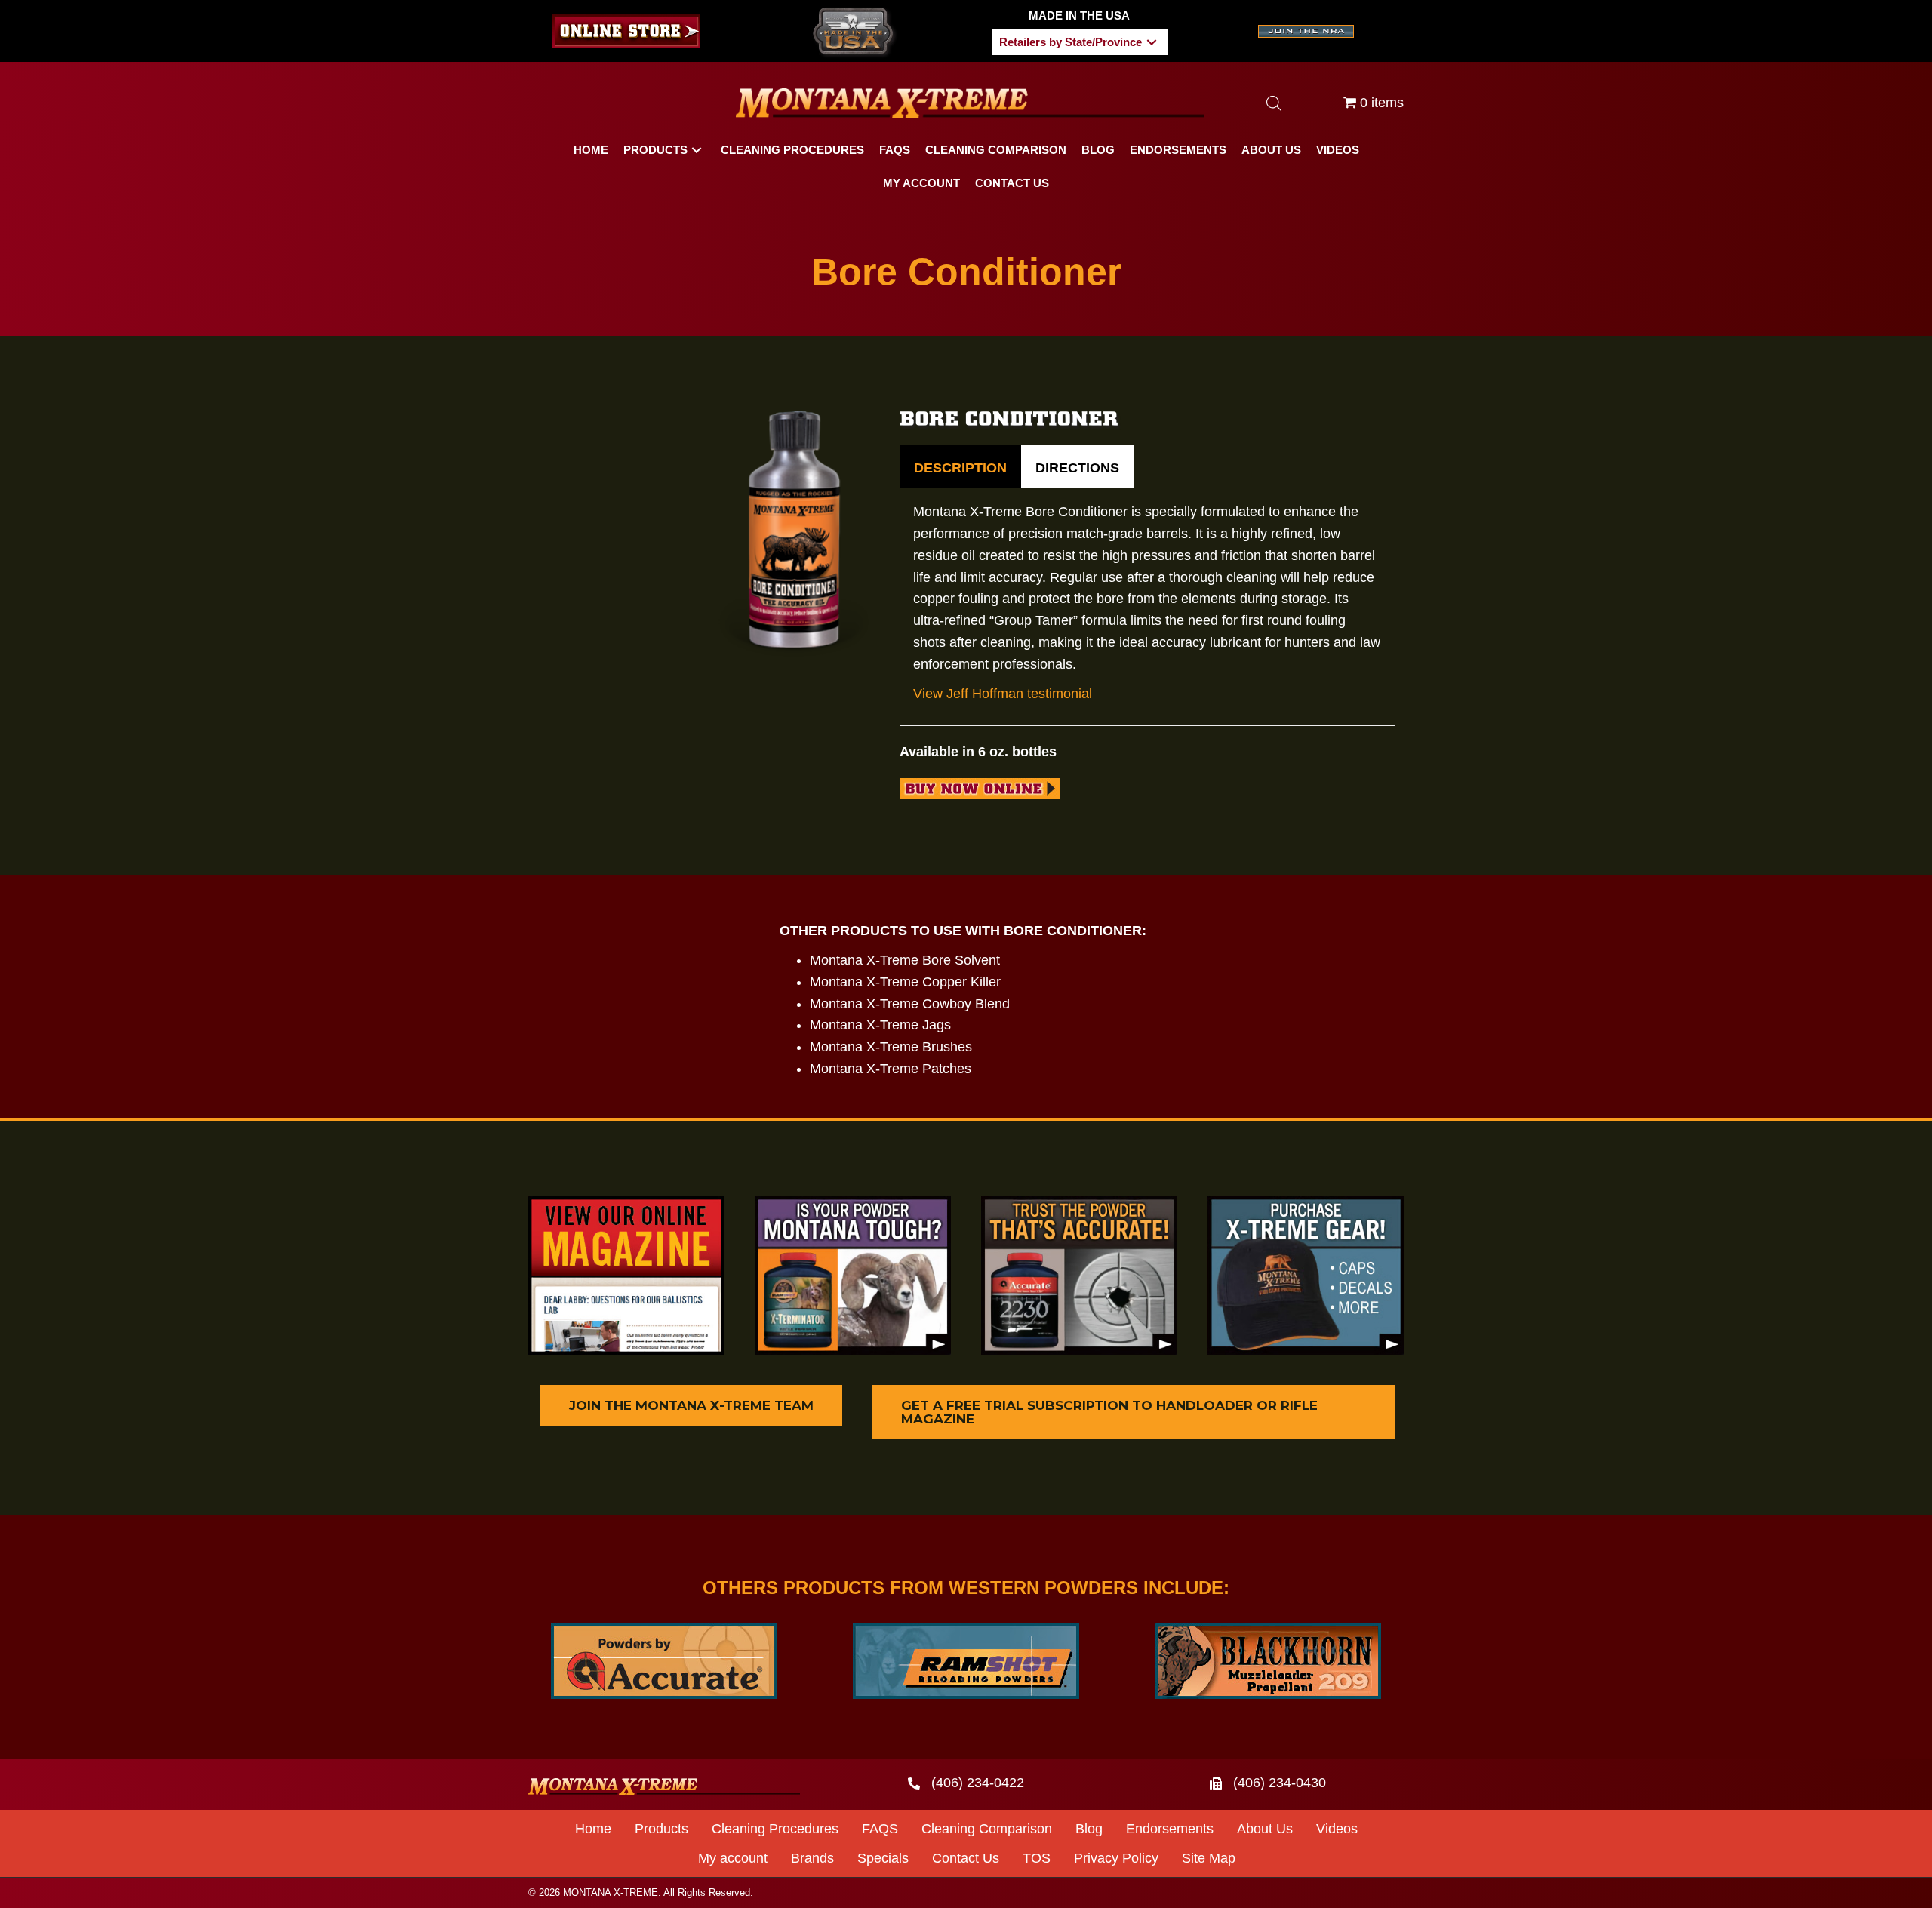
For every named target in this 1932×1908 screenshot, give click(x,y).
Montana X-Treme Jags (880, 1025)
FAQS (880, 1829)
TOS (1037, 1858)
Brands (812, 1858)
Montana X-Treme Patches (891, 1069)
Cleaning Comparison (987, 1829)
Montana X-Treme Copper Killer (905, 982)
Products (661, 1829)
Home (593, 1829)
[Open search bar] (1274, 103)
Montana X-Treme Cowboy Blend (910, 1004)
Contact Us (966, 1858)
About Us (1265, 1829)
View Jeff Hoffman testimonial (1003, 694)
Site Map (1209, 1858)
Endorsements (1170, 1829)
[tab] (960, 467)
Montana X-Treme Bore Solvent (905, 960)
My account (733, 1858)
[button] (1152, 42)
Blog (1089, 1829)
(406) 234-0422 (978, 1783)
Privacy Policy (1116, 1858)
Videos (1337, 1829)
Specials (883, 1858)
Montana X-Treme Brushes (891, 1047)
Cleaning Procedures (775, 1829)
